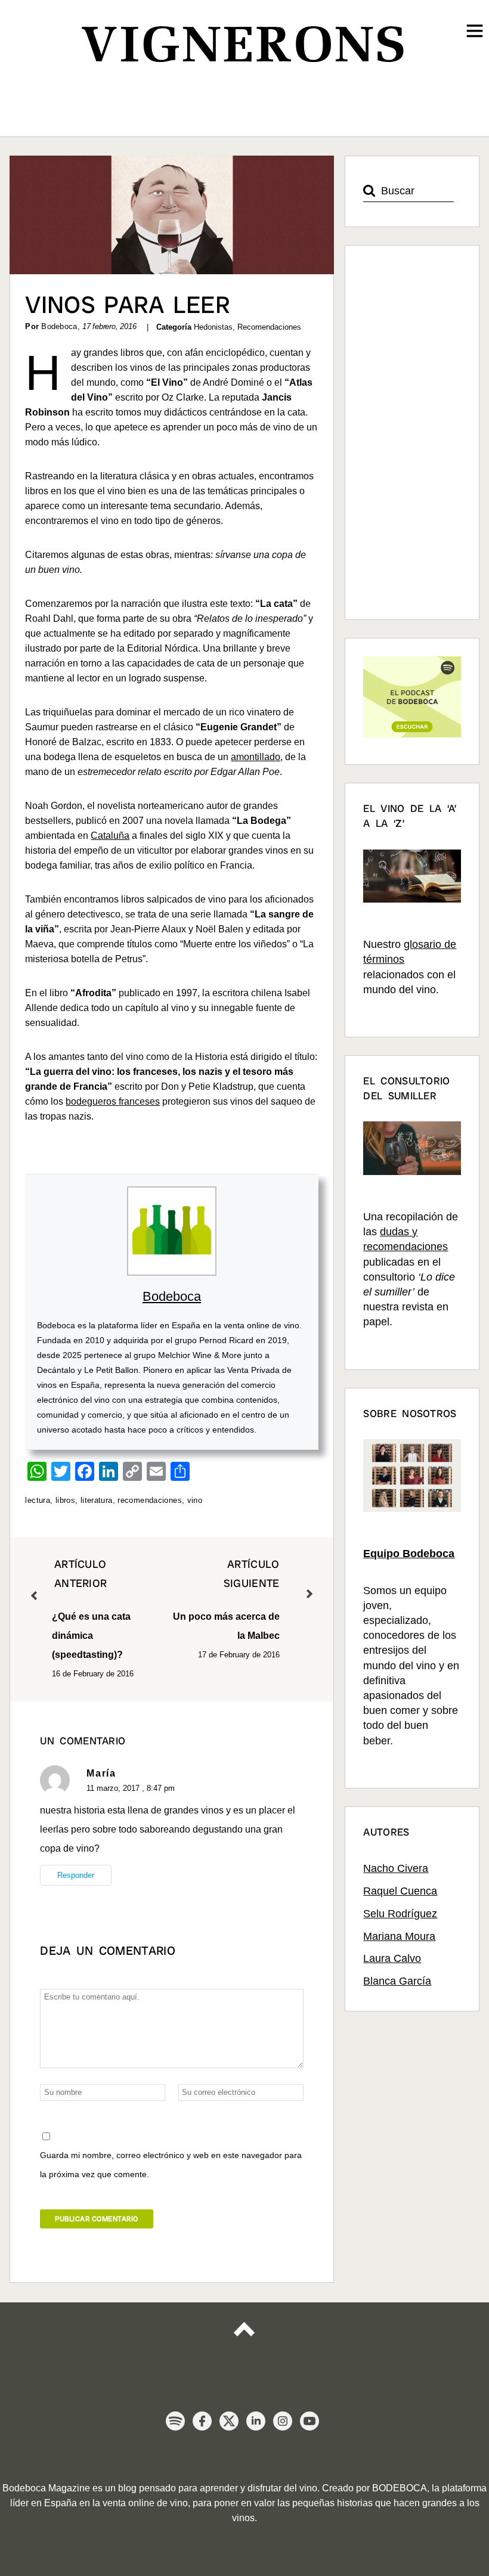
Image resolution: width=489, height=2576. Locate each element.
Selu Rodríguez (400, 1914)
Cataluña (110, 836)
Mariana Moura (399, 1936)
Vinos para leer (128, 305)
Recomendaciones (269, 327)
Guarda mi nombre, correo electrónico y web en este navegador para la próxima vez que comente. (171, 2165)
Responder (76, 1875)
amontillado (256, 757)
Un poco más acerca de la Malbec (226, 1599)
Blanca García (397, 1981)
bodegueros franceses (113, 1101)
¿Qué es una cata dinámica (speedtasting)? (91, 1609)
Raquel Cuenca (400, 1891)
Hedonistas (213, 327)
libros (65, 1500)
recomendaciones (150, 1500)
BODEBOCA (400, 2488)
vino (195, 1500)
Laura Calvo (392, 1958)
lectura (38, 1500)
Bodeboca (172, 1296)
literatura (97, 1500)
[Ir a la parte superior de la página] (244, 2340)
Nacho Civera (396, 1868)
